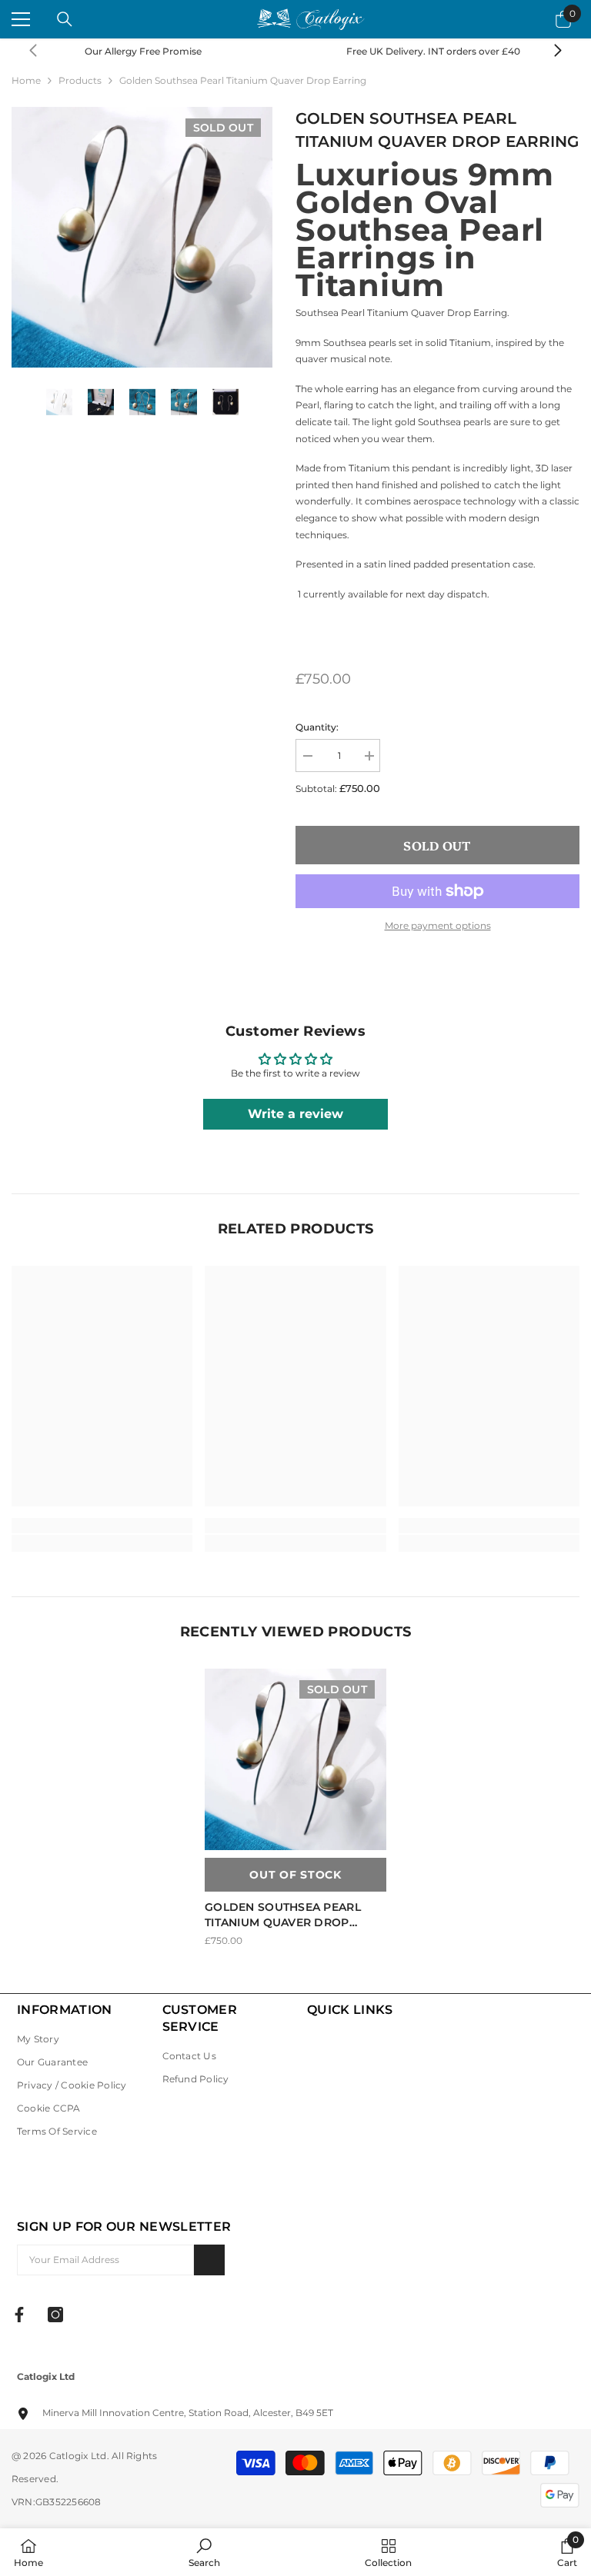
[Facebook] (19, 2315)
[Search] (65, 19)
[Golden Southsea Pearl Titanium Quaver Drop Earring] (295, 1759)
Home (26, 80)
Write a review (295, 1114)
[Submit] (209, 2260)
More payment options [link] (438, 925)
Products (80, 80)
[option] (142, 237)
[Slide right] (557, 52)
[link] (441, 52)
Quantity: (317, 727)
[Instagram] (55, 2315)
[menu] (21, 19)
